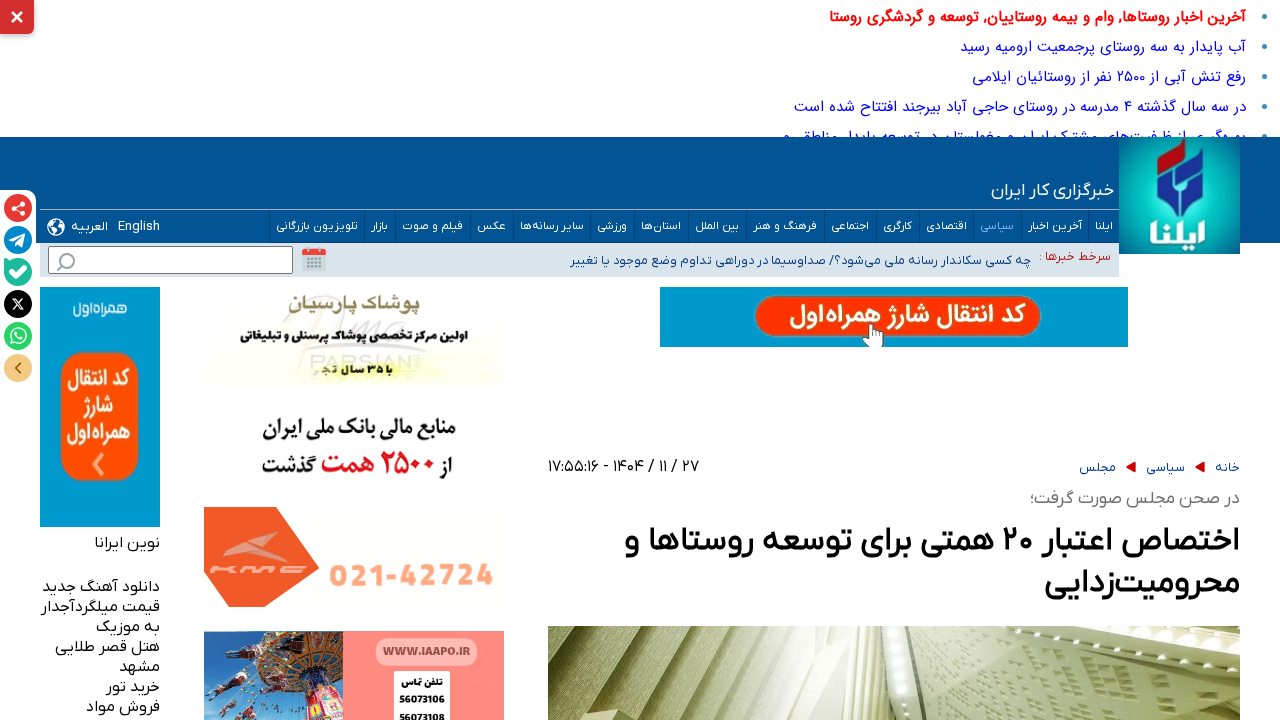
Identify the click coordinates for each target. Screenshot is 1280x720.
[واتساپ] (18, 336)
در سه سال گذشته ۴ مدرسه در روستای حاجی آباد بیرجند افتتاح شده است (1020, 107)
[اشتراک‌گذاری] (18, 208)
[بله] (18, 272)
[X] (18, 304)
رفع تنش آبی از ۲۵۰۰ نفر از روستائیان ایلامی (1109, 77)
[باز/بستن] (18, 368)
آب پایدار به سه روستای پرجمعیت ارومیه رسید (1103, 47)
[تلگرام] (18, 240)
